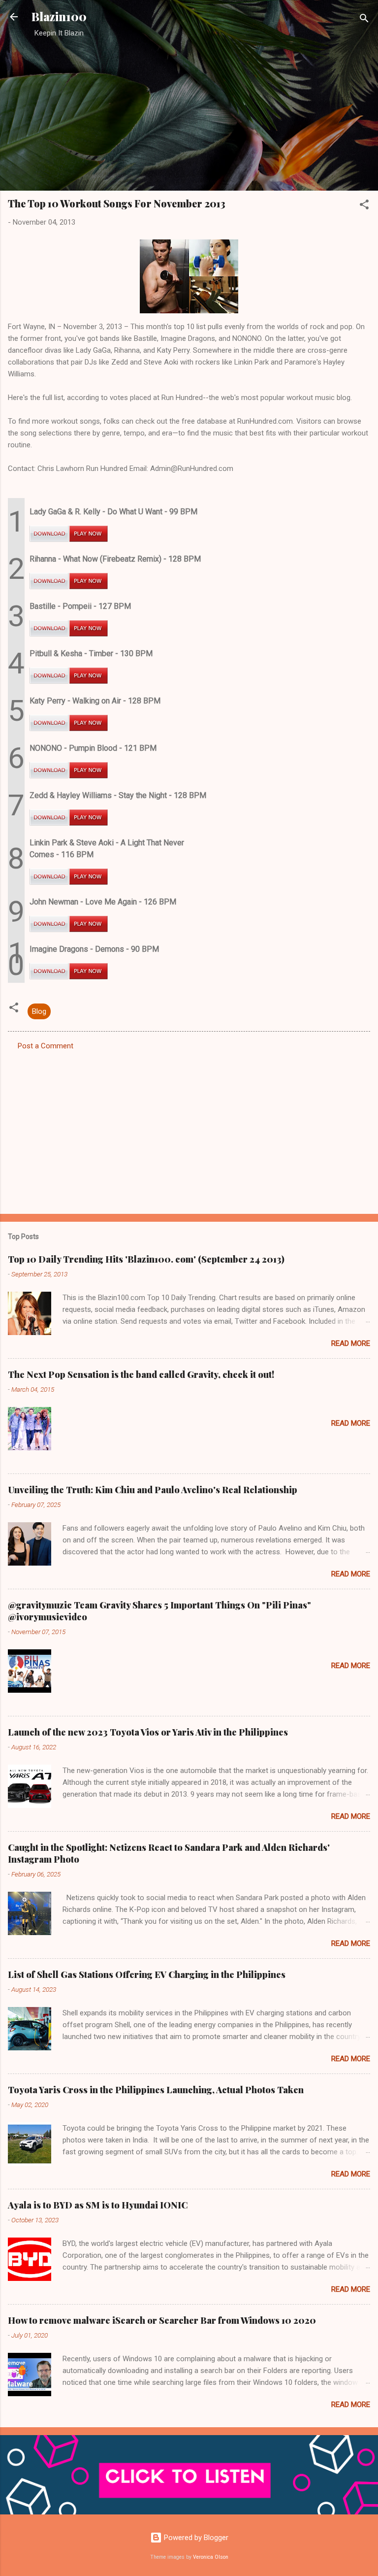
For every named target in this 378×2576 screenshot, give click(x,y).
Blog (39, 1011)
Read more (351, 1343)
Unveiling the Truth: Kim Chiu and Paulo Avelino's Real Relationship (153, 1490)
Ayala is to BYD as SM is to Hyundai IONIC (98, 2205)
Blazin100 (59, 17)
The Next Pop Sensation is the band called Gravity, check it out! (141, 1374)
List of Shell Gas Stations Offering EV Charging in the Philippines (147, 1974)
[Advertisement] (189, 114)
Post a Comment (46, 1046)
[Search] (364, 20)
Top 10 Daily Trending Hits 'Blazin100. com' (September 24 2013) (146, 1259)
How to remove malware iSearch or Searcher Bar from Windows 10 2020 (162, 2320)
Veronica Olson (211, 2557)
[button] (364, 206)
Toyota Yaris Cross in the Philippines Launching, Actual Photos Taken (156, 2090)
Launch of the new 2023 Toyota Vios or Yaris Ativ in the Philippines (148, 1732)
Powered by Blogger (195, 2538)
